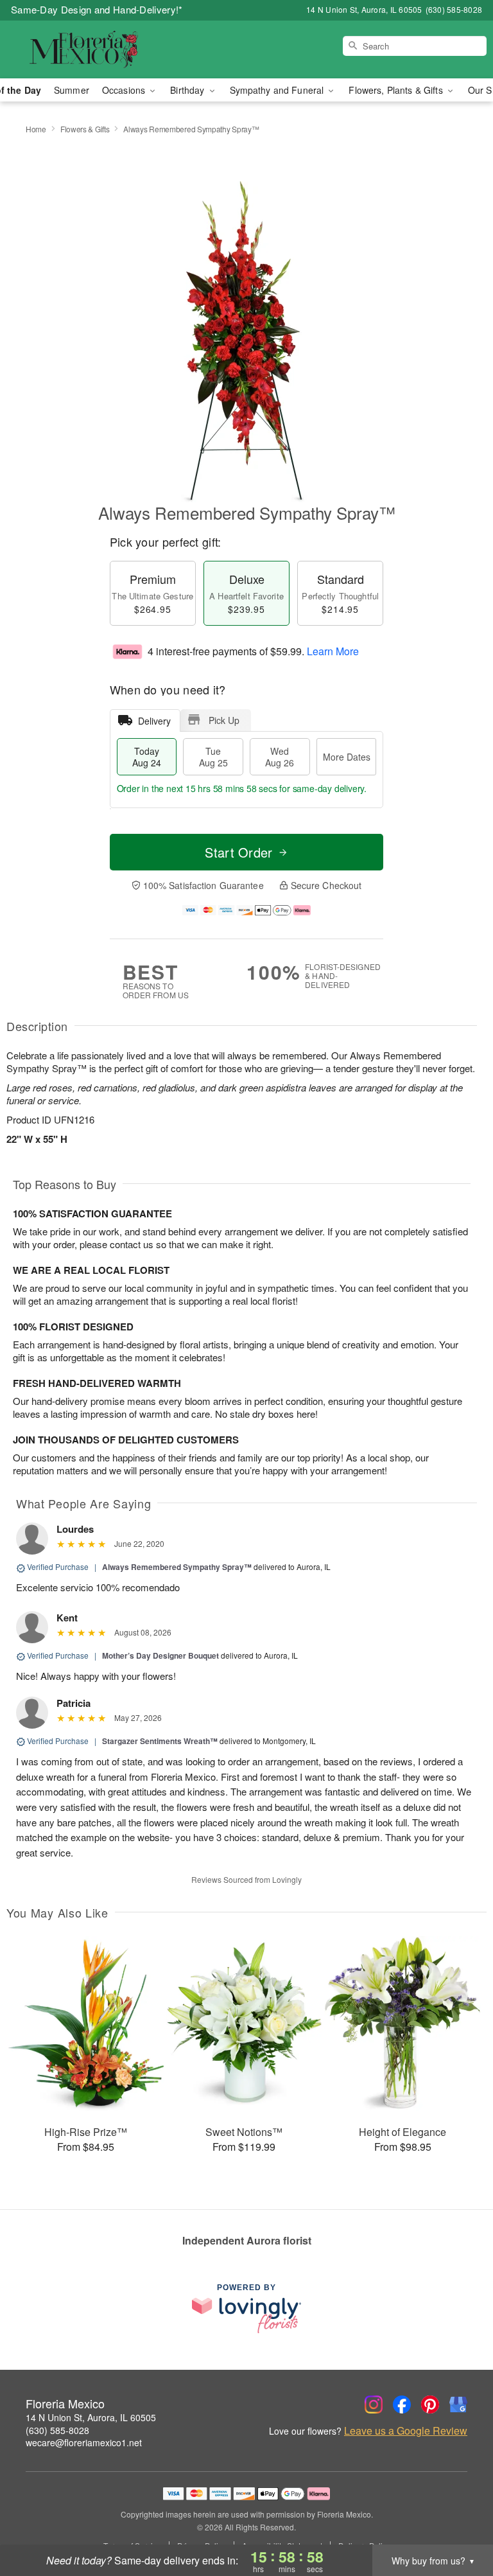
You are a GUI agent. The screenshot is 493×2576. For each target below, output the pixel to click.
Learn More (333, 651)
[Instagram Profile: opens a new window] (374, 2404)
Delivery (154, 721)
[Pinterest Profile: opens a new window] (430, 2404)
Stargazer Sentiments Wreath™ (160, 1741)
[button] (459, 2521)
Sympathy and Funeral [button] (278, 90)
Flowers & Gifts (85, 129)
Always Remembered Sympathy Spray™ (177, 1567)
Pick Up (224, 720)
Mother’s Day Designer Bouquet (160, 1655)
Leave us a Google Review (406, 2431)
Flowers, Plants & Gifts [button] (397, 90)
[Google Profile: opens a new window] (458, 2404)
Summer (72, 90)
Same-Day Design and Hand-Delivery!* (97, 9)
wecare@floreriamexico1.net (84, 2442)
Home (36, 129)
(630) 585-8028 (57, 2430)
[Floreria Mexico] (85, 49)
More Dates (347, 757)
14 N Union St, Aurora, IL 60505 (91, 2417)
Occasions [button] (125, 90)
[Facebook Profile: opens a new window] (402, 2404)
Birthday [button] (188, 90)
